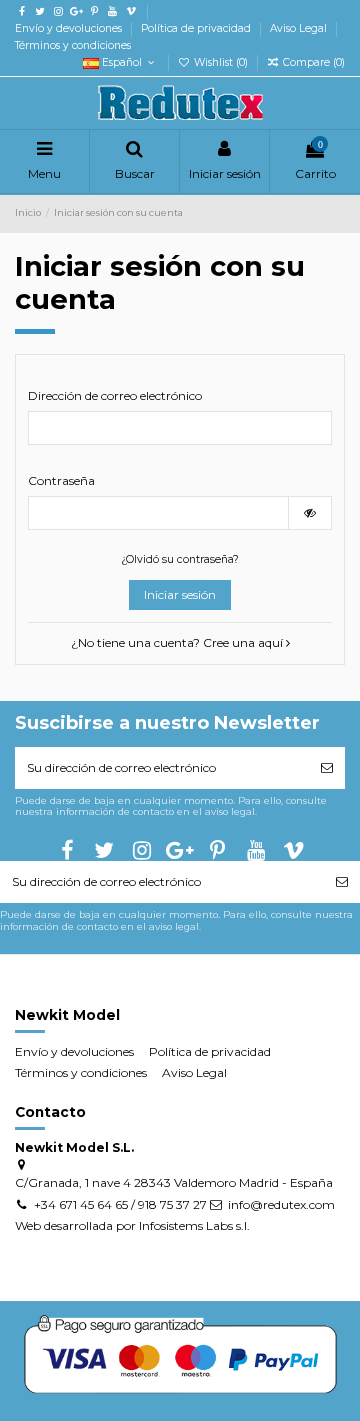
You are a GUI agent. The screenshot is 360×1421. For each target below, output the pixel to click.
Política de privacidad (197, 28)
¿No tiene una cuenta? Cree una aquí (178, 642)
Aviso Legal (300, 28)
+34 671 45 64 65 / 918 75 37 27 (120, 1204)
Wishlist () (221, 62)
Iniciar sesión (180, 594)
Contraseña (61, 480)
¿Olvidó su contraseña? (180, 559)
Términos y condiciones (73, 45)
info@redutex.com (281, 1204)
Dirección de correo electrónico (115, 395)
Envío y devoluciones (70, 28)
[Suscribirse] (327, 768)
